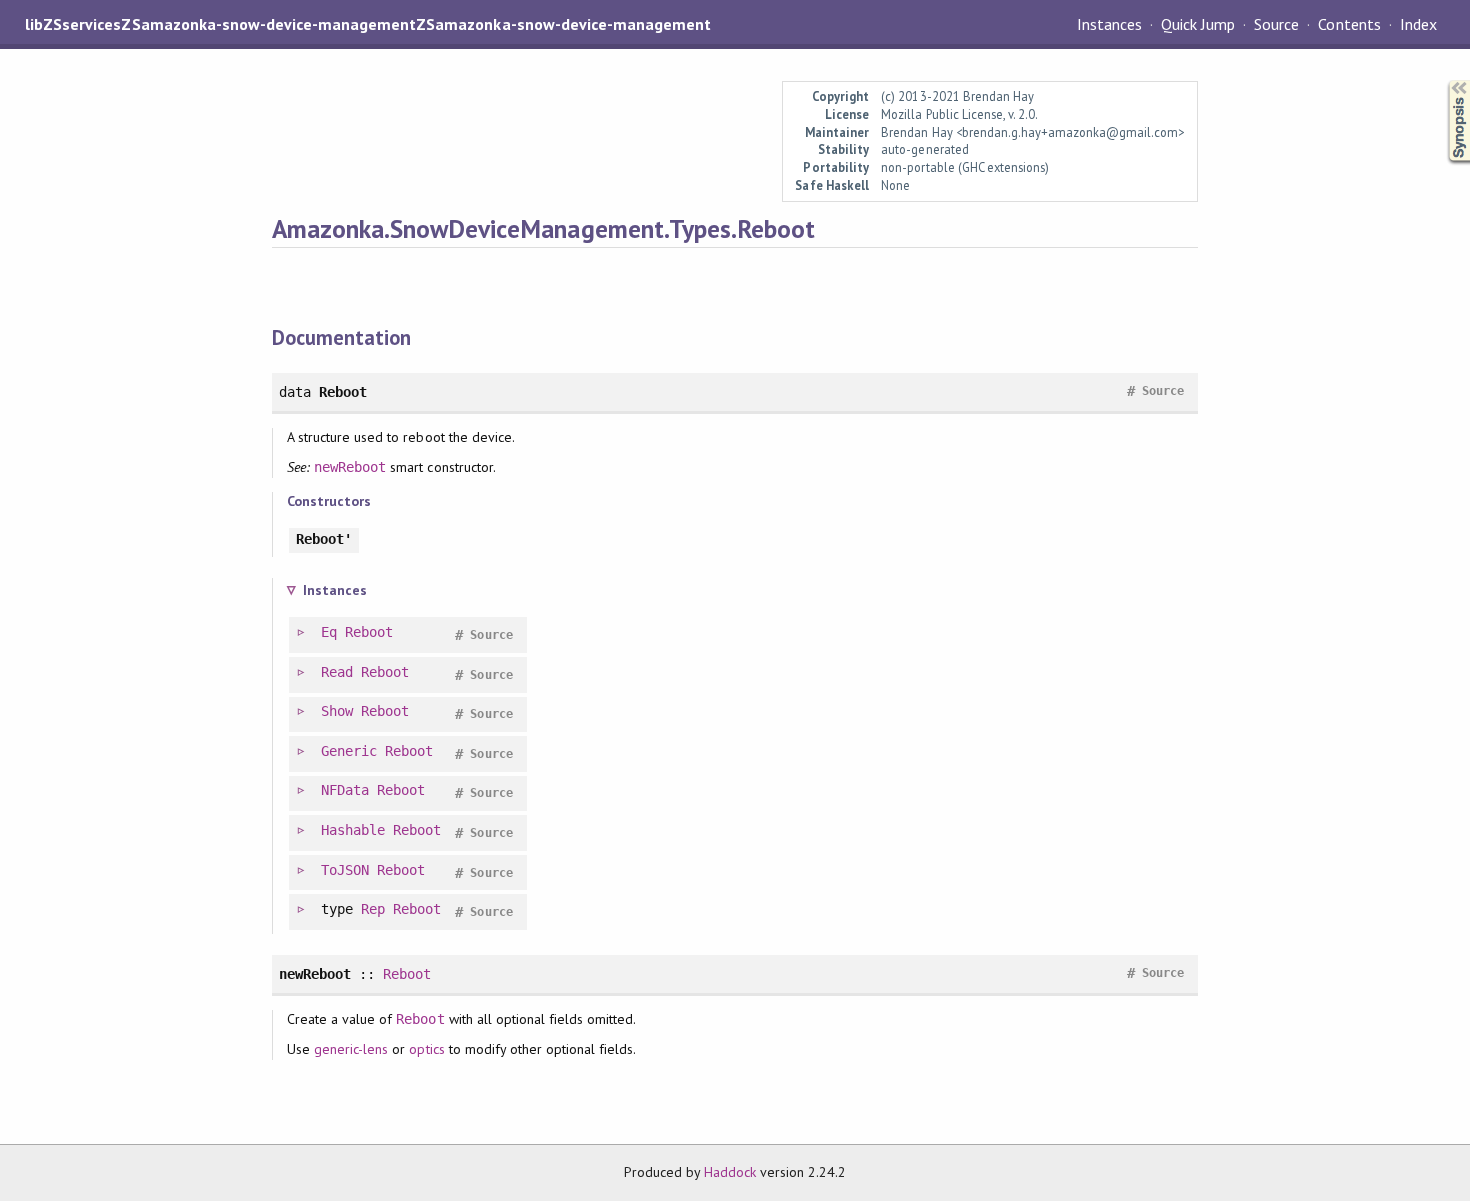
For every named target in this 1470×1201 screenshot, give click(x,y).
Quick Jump (1198, 24)
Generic (349, 751)
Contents (1349, 24)
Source (1276, 24)
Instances (1109, 24)
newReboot (350, 467)
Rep (373, 909)
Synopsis (1443, 80)
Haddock (730, 1172)
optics (426, 1049)
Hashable (353, 830)
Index (1418, 24)
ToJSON (345, 870)
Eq (329, 632)
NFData (345, 790)
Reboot (369, 632)
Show (337, 711)
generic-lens (351, 1049)
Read (337, 672)
